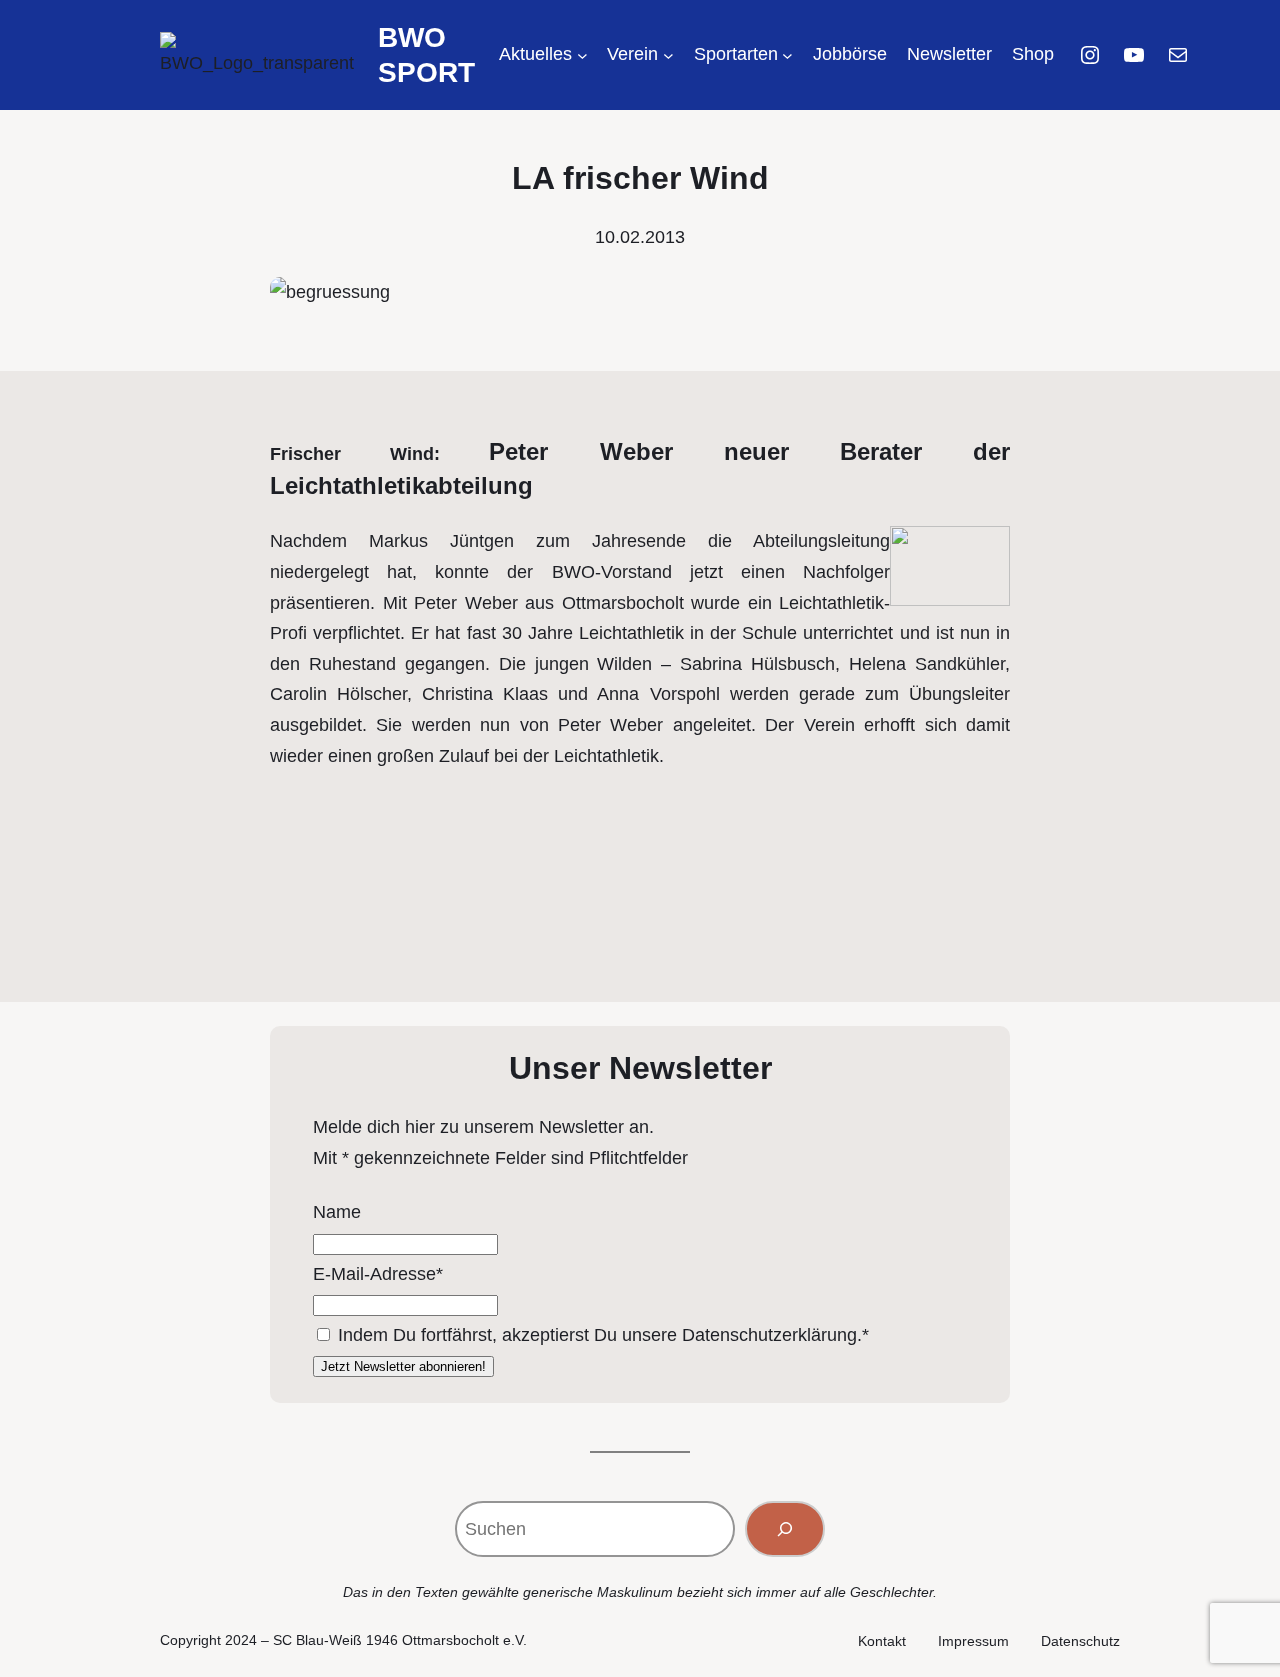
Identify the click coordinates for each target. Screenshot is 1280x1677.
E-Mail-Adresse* (378, 1274)
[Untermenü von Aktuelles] (582, 55)
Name (337, 1212)
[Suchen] (785, 1529)
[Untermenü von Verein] (668, 55)
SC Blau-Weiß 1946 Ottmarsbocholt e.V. (400, 1640)
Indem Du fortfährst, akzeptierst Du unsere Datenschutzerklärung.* (603, 1335)
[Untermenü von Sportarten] (787, 55)
